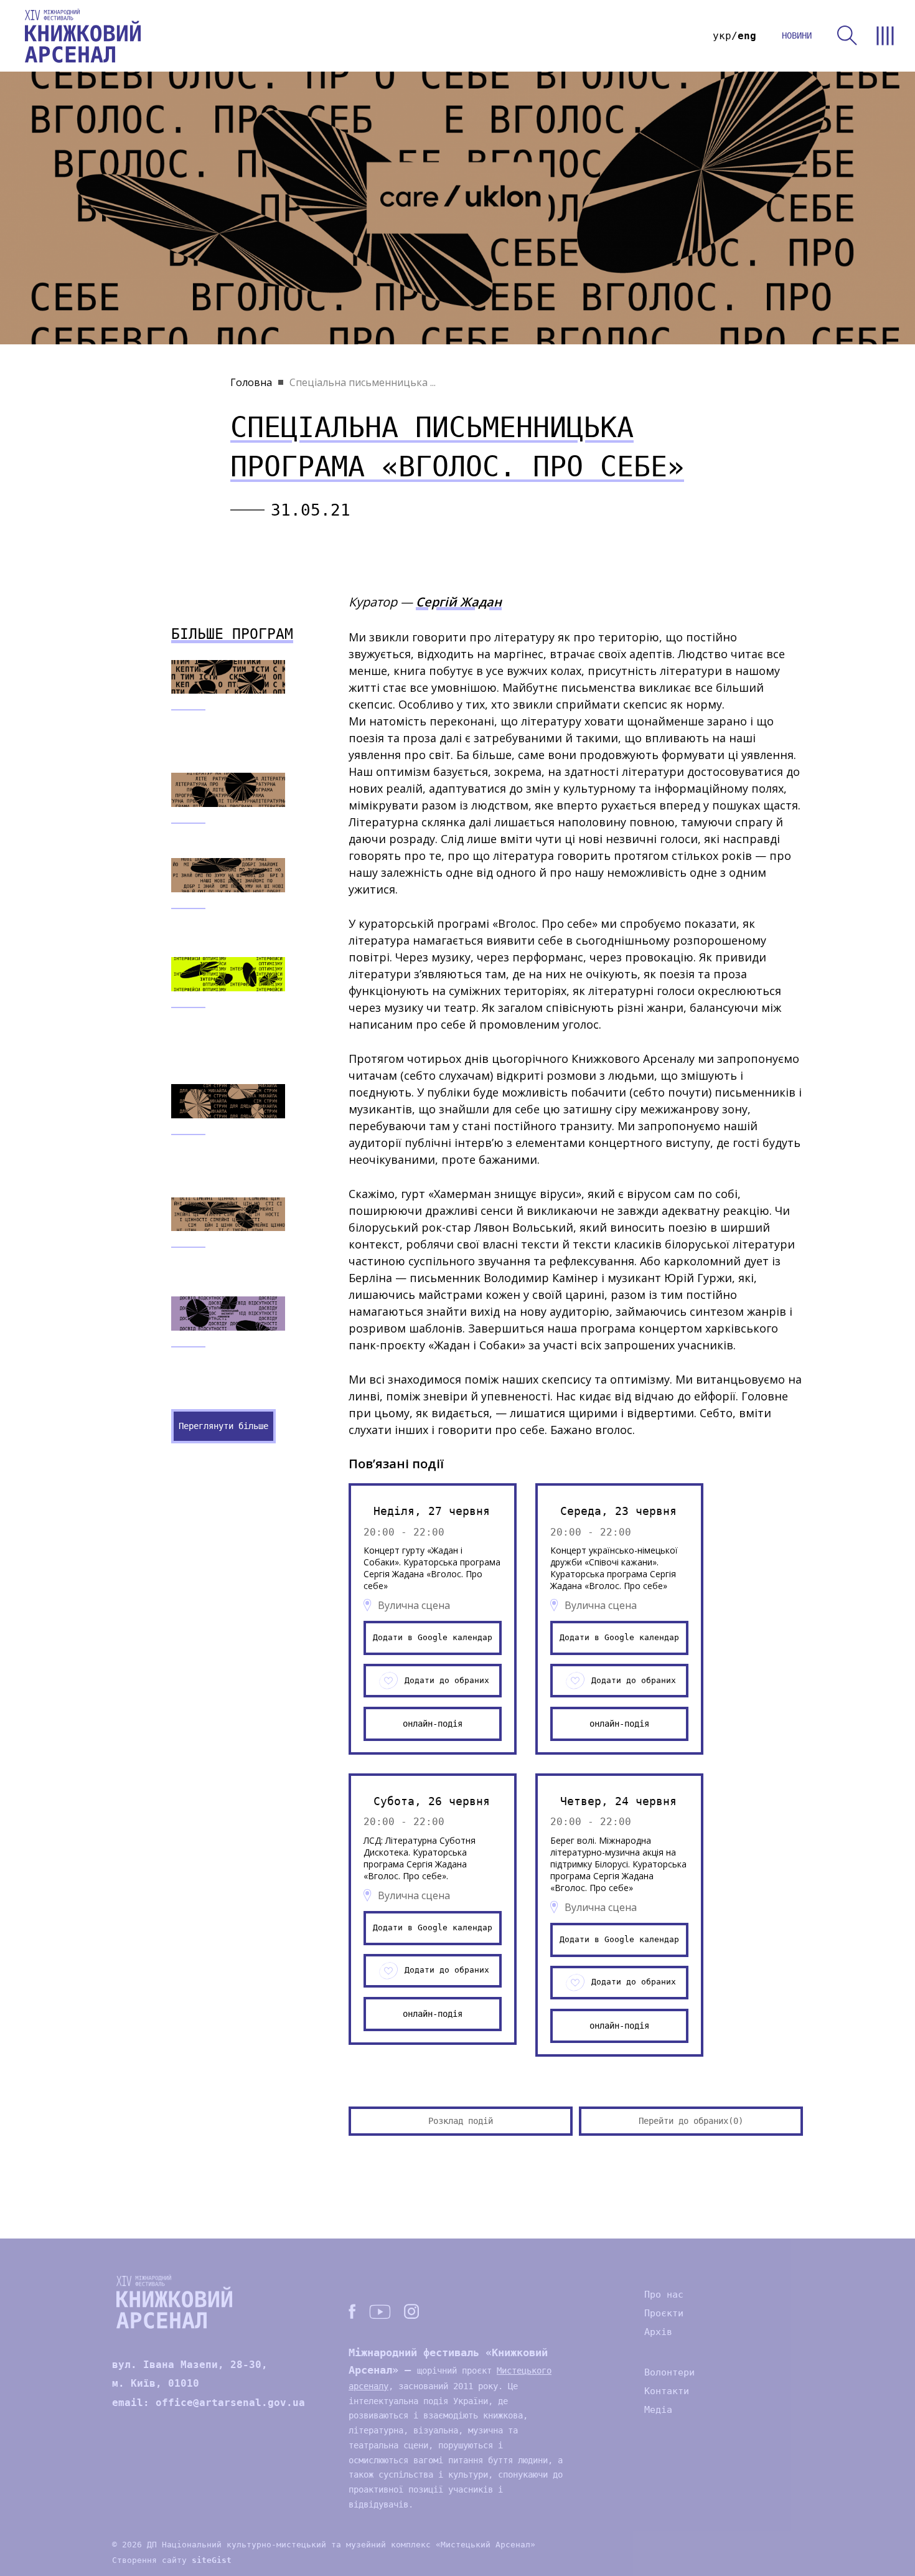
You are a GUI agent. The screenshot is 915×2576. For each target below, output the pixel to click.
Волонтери (669, 2372)
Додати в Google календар (433, 1637)
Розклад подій (461, 2121)
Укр (722, 36)
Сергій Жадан (459, 602)
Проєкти (664, 2313)
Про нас (664, 2295)
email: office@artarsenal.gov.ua (209, 2403)
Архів (658, 2332)
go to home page (83, 36)
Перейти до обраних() (691, 2121)
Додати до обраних (447, 1680)
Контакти (667, 2391)
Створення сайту (172, 2560)
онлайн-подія (433, 1724)
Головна (251, 382)
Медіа (658, 2410)
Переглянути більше (223, 1426)
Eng (747, 36)
